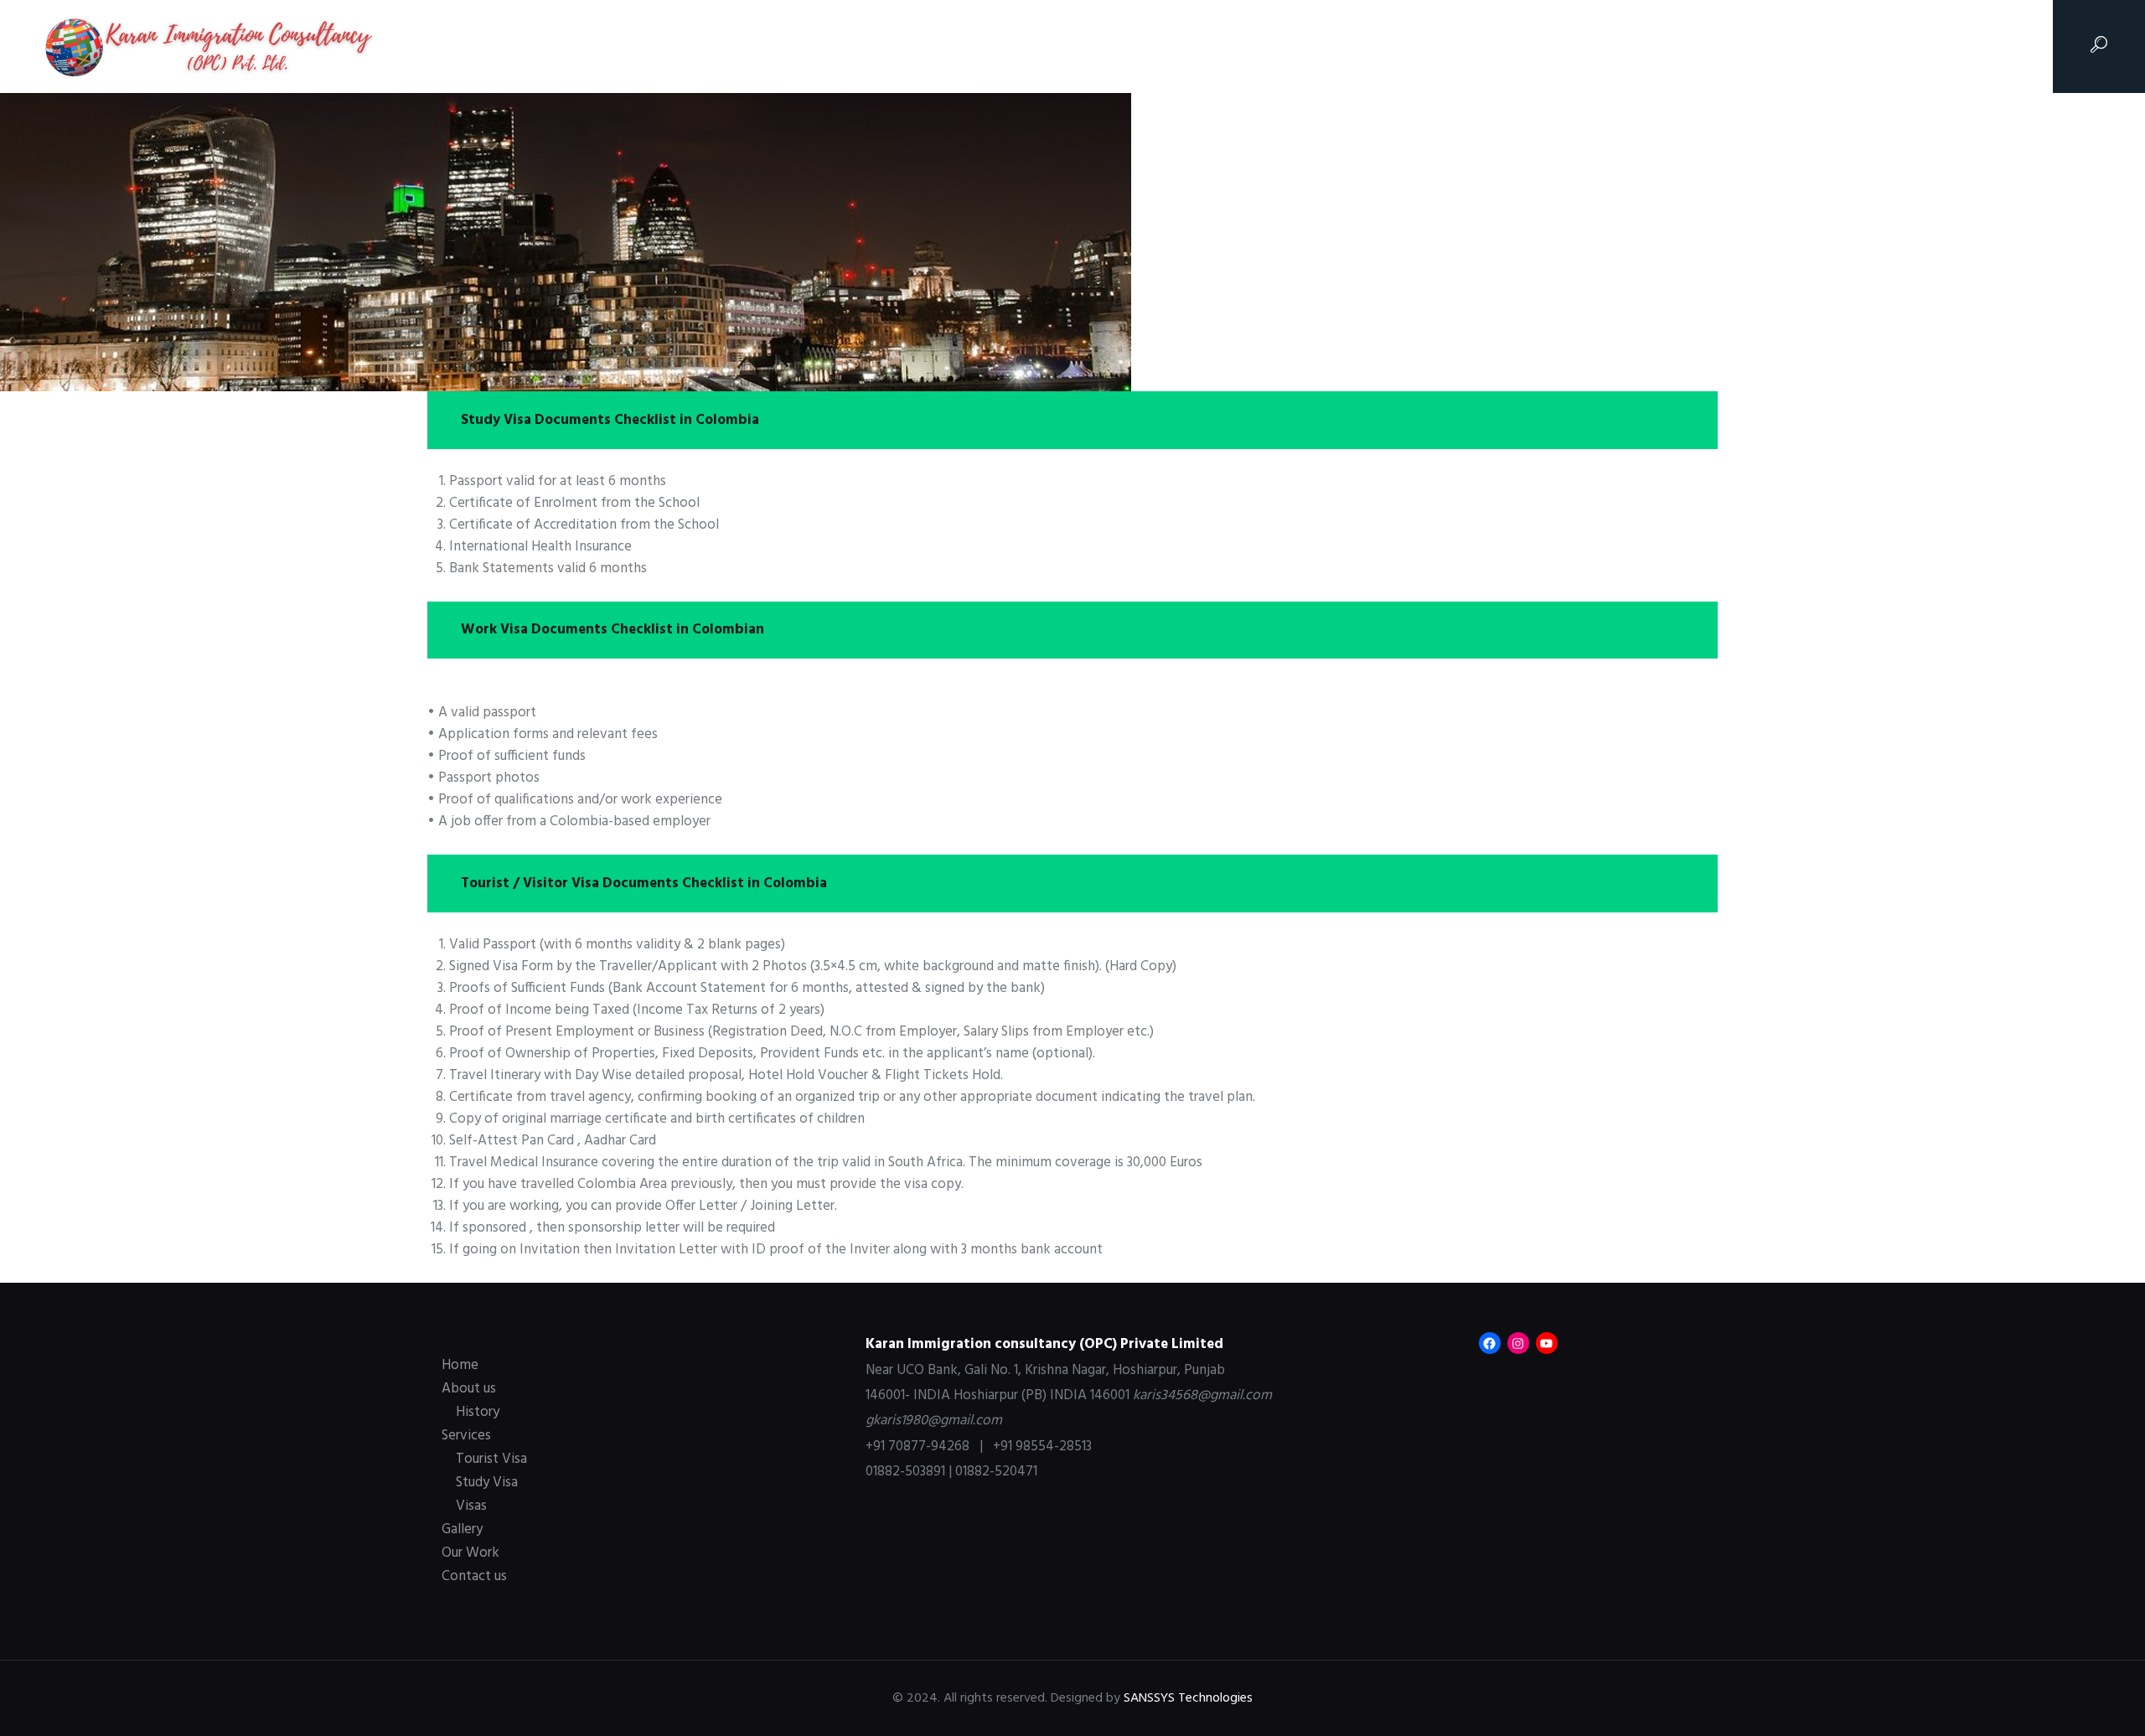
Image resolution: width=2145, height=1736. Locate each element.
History (478, 1412)
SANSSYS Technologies (1188, 1698)
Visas (471, 1506)
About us (469, 1389)
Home (460, 1365)
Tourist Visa (491, 1459)
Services (466, 1436)
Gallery (462, 1529)
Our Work (470, 1553)
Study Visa (487, 1483)
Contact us (474, 1576)
